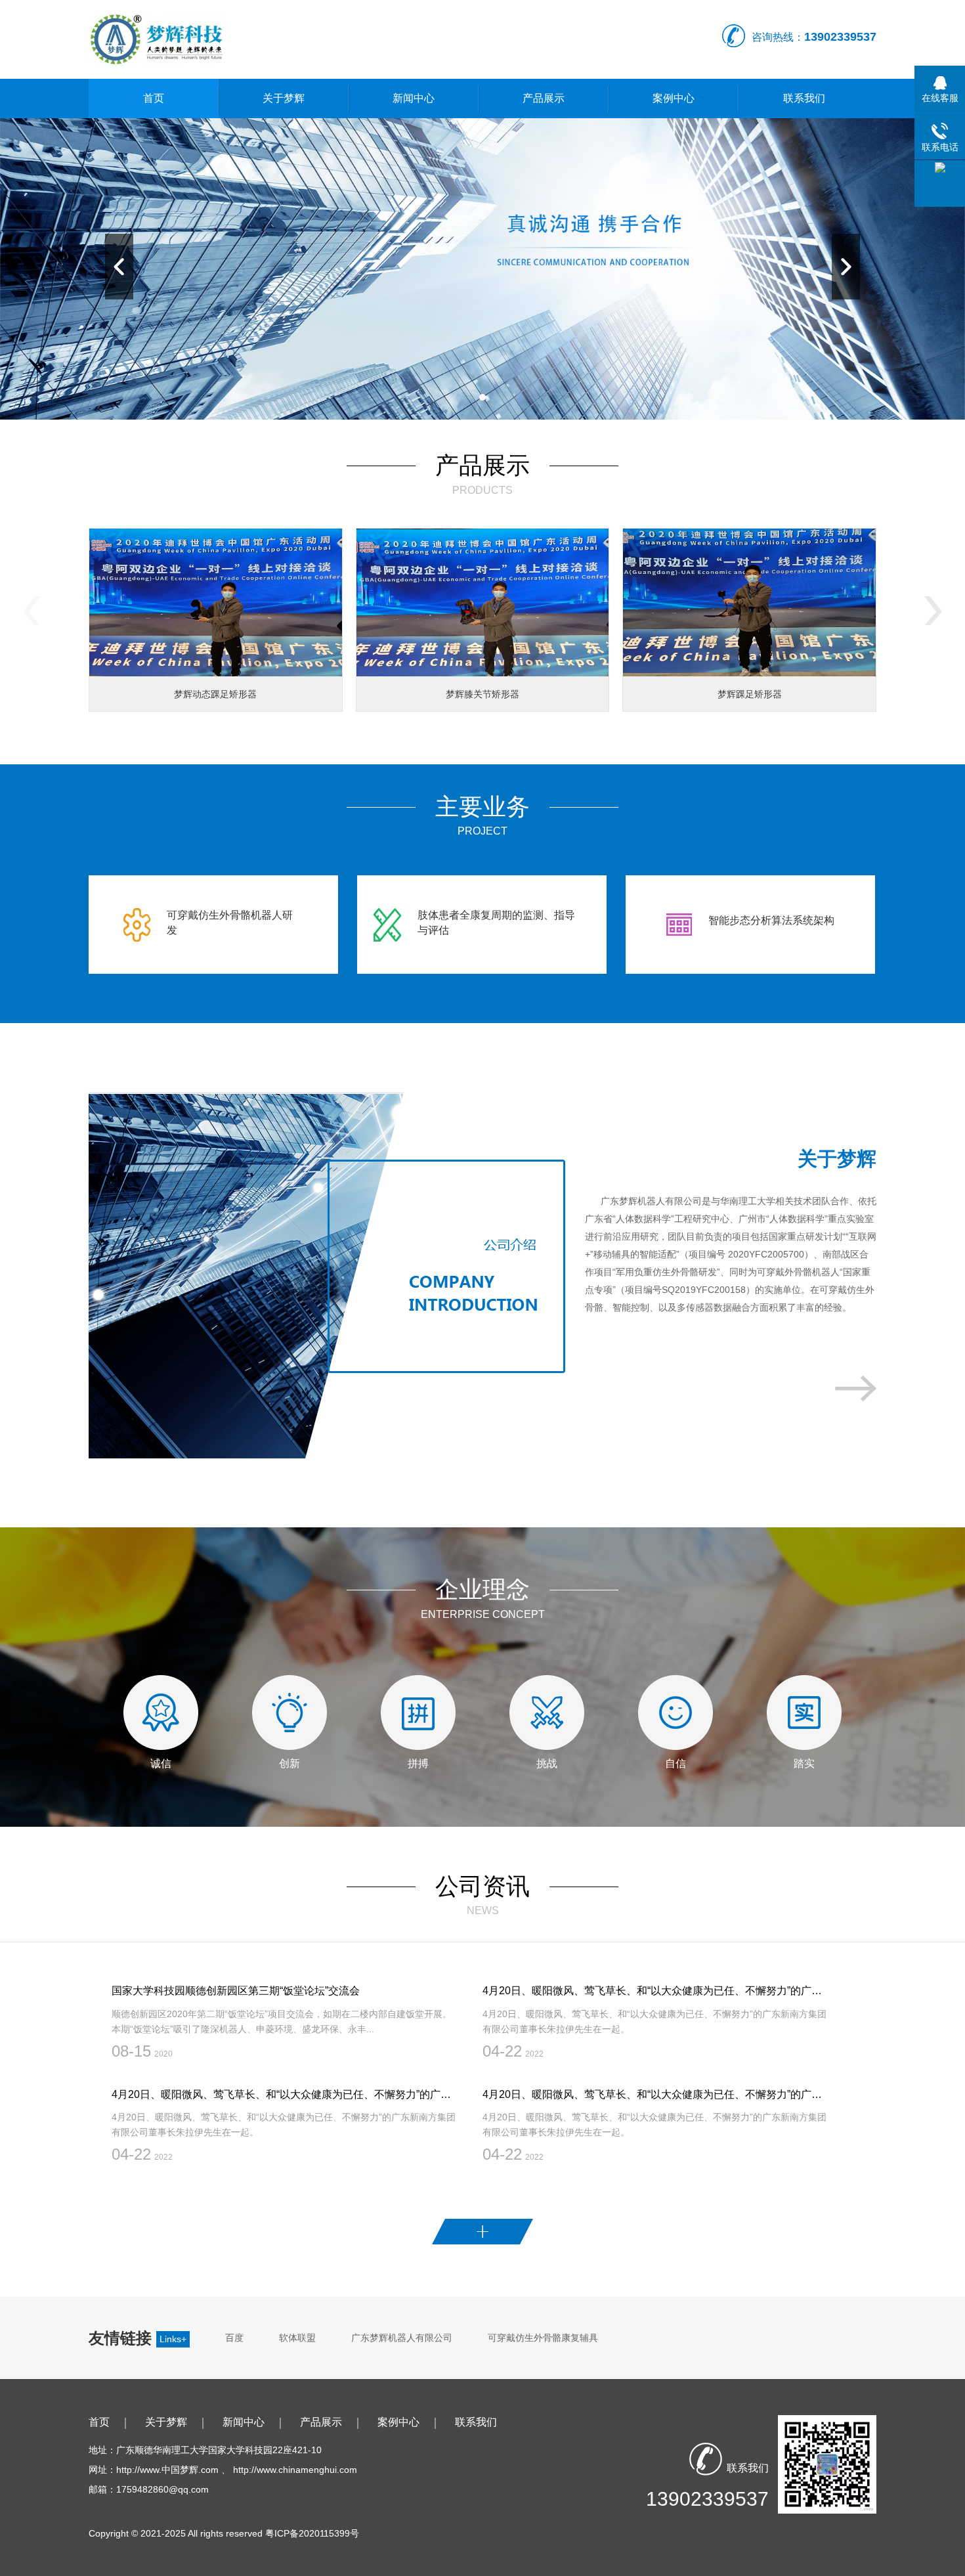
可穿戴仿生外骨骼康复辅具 (543, 2338)
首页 (154, 98)
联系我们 (804, 98)
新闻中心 (414, 98)
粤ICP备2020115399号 (312, 2533)
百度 (234, 2338)
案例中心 (674, 98)
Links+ (173, 2339)
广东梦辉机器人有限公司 (402, 2338)
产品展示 (544, 98)
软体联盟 (297, 2338)
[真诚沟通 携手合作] (482, 269)
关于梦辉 (284, 98)
